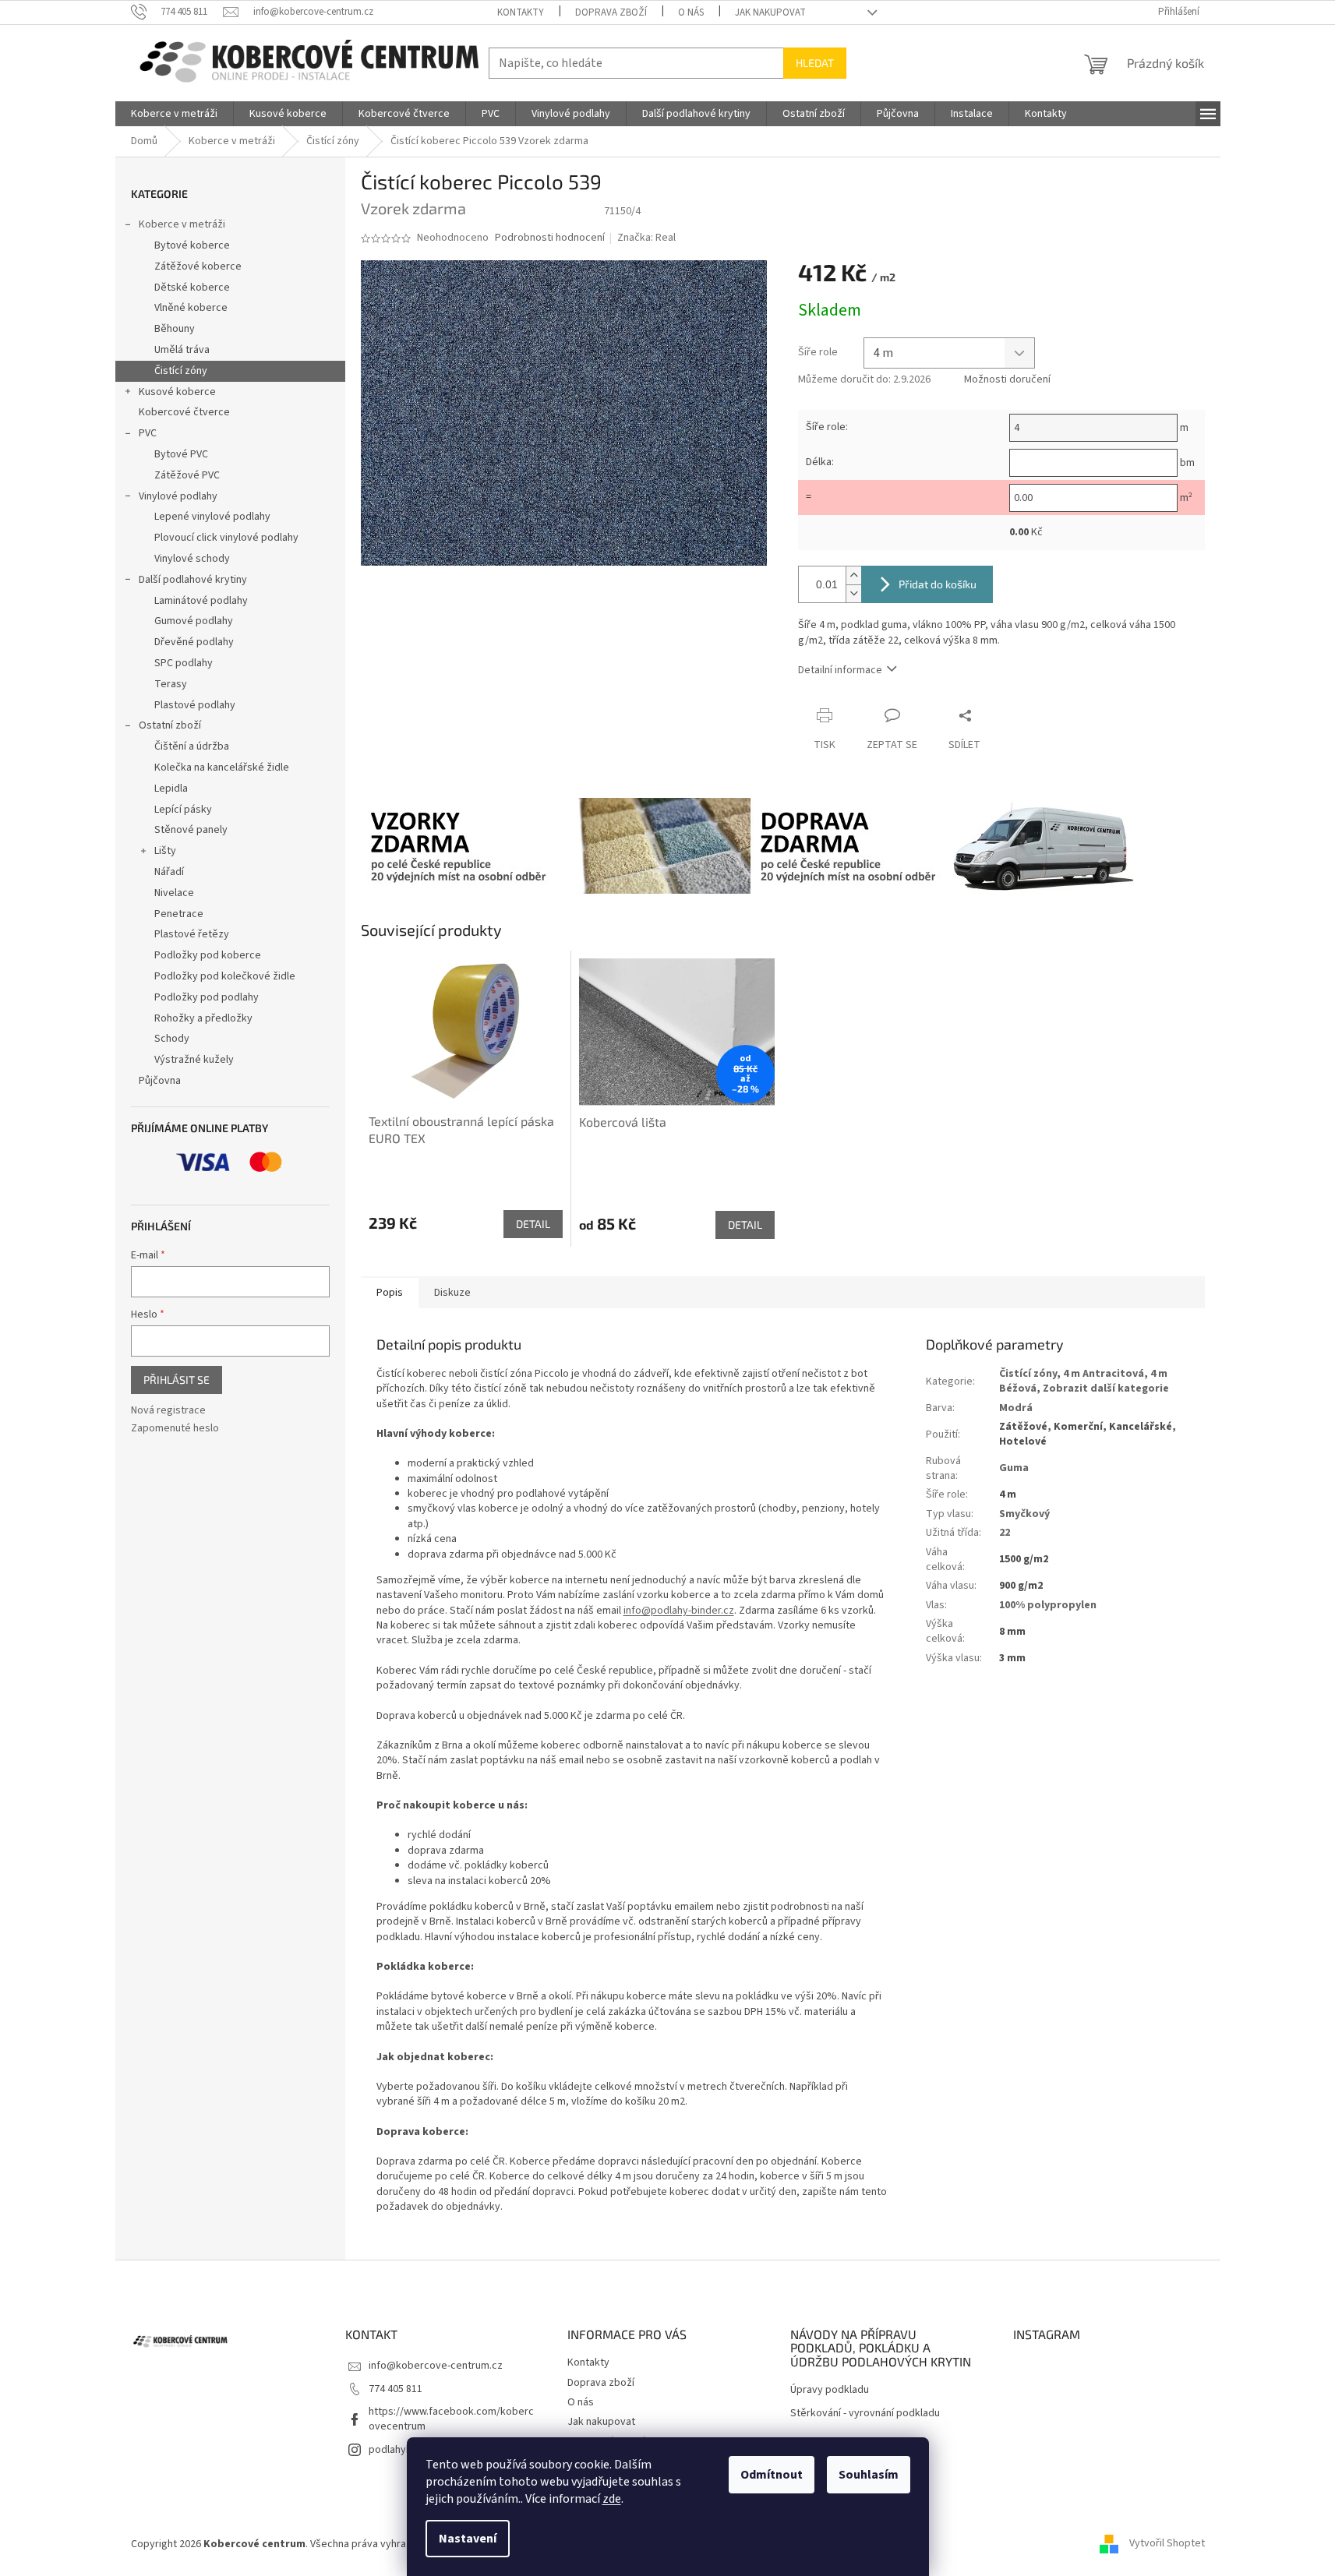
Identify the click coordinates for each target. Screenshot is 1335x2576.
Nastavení (468, 2539)
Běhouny (175, 329)
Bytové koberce (192, 245)
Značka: (646, 238)
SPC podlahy (184, 663)
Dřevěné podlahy (194, 642)
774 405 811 (396, 2389)
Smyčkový (1024, 1514)
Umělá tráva (182, 350)
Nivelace (174, 893)
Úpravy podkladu (830, 2390)
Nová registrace (168, 1411)
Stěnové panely (191, 830)
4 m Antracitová (1104, 1374)
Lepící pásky (183, 810)
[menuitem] (174, 114)
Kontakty (521, 12)
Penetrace (179, 914)
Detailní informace (840, 670)
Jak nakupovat (770, 12)
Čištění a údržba (192, 746)
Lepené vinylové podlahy (212, 517)
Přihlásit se (177, 1380)
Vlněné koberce (191, 308)
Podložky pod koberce (208, 955)
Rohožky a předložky (203, 1018)
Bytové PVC (181, 454)
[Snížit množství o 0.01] (853, 593)
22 (1005, 1533)
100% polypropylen (1048, 1605)
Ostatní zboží (170, 725)
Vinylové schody (192, 559)
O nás (691, 12)
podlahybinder (403, 2450)
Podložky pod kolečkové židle (225, 976)
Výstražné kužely (194, 1060)
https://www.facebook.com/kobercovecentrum (451, 2419)
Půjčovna (160, 1081)
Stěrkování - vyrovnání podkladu (865, 2414)
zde (612, 2499)
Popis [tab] (390, 1293)
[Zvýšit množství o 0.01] (853, 575)
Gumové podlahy (194, 621)
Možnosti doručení (1007, 380)
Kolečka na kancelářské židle (222, 768)
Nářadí (169, 872)
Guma (1014, 1468)
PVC (148, 433)
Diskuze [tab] (452, 1293)
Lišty (165, 851)
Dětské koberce (192, 288)
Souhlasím (869, 2475)
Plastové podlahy (195, 705)
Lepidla (171, 789)
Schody (172, 1039)
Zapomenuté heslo (175, 1429)
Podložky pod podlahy (207, 997)
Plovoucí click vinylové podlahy (226, 538)
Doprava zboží (611, 12)
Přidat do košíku (938, 584)
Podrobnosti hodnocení (550, 238)
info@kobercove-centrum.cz (436, 2366)
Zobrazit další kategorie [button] (1106, 1389)
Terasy (171, 684)
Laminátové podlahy (201, 601)
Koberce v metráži (182, 224)
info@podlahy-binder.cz (679, 1611)
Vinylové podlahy (178, 496)
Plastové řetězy (192, 934)
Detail (533, 1224)
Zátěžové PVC (187, 475)
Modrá (1016, 1408)
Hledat (815, 63)
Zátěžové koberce (198, 266)
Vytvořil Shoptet (1167, 2544)
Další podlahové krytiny (193, 580)
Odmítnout (772, 2475)
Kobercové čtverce (184, 412)
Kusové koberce (177, 392)
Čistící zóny (181, 371)
